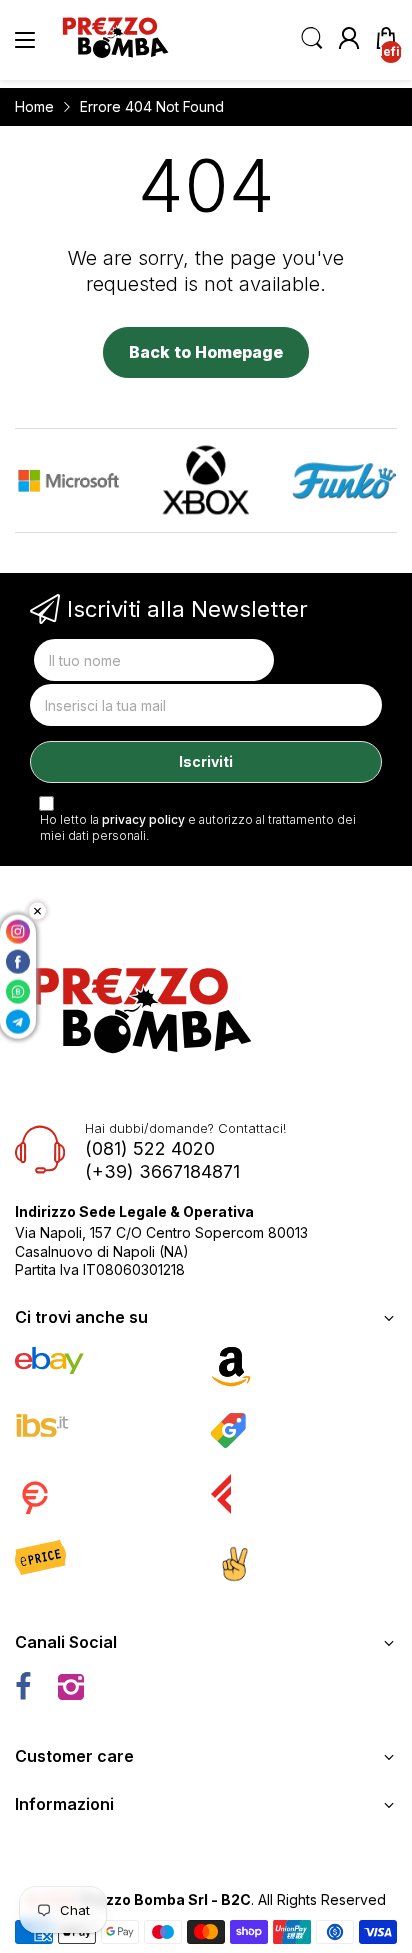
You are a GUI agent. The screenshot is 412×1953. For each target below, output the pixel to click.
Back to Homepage (206, 352)
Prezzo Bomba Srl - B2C (166, 1899)
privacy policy (143, 819)
